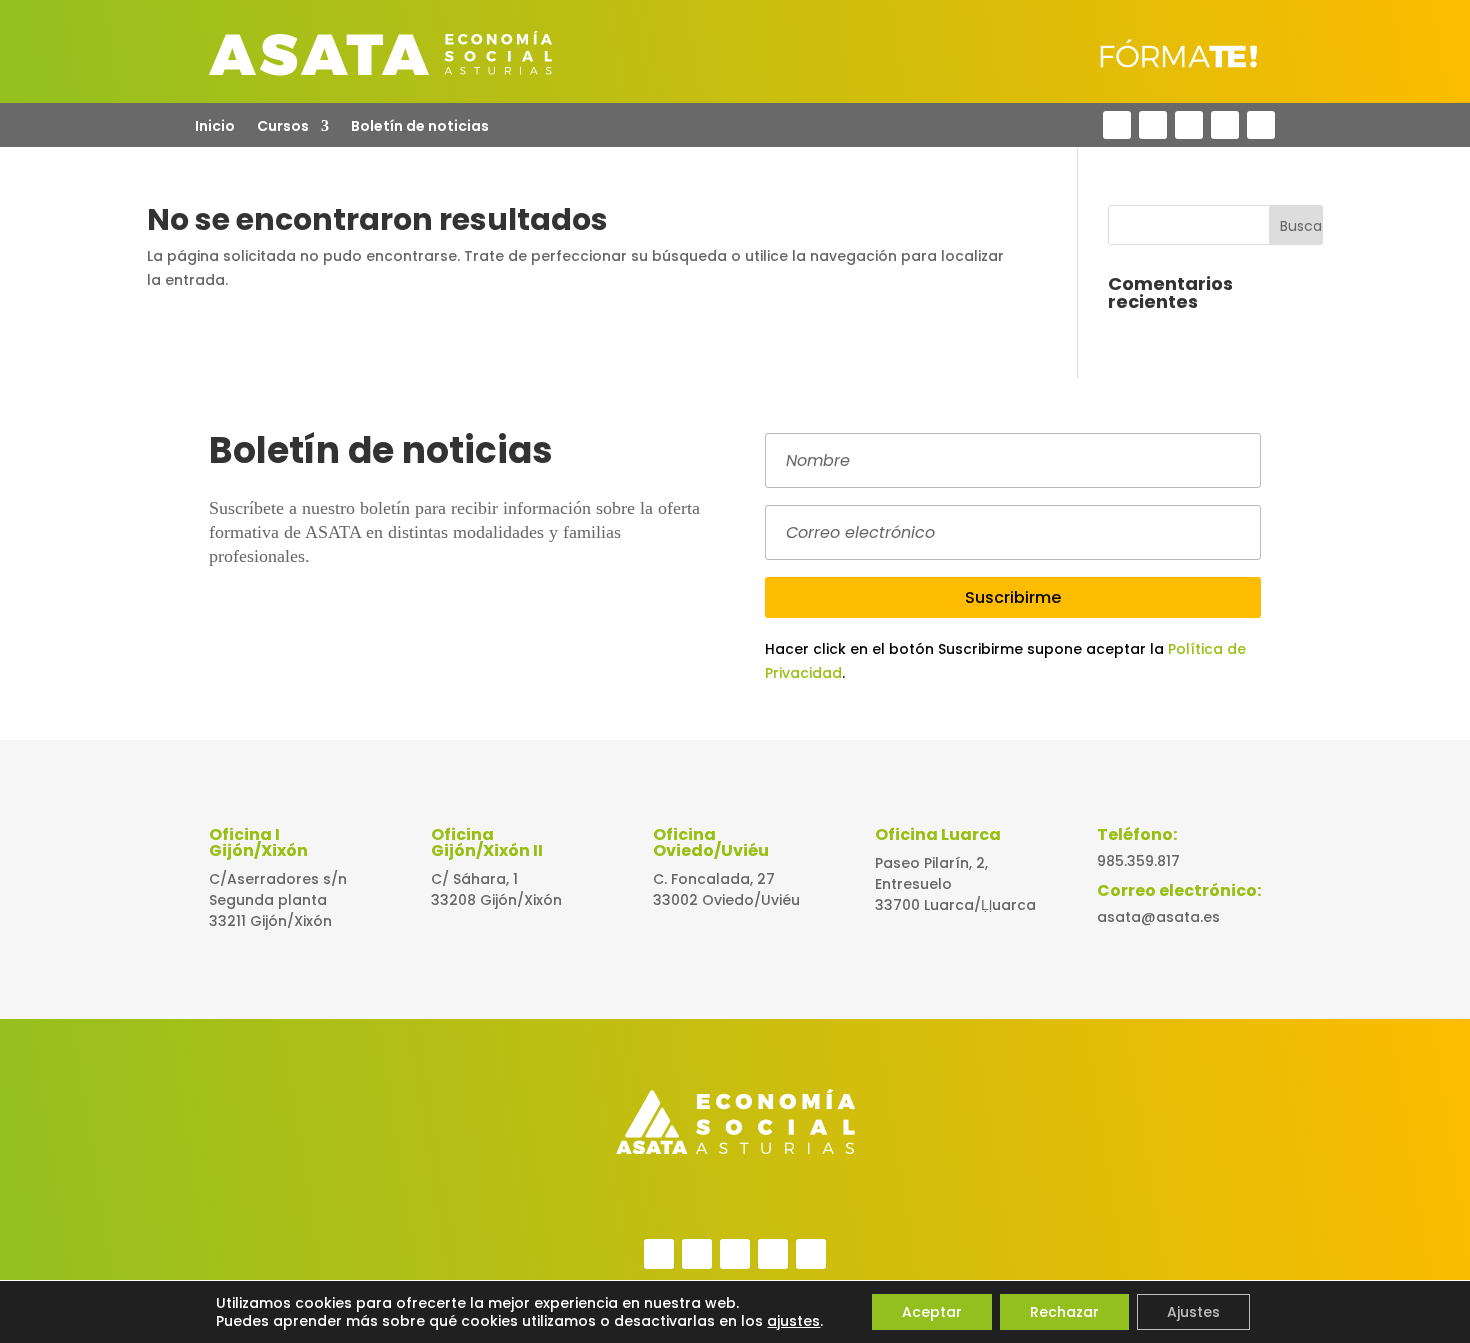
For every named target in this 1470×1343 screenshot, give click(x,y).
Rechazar (1064, 1312)
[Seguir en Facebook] (1117, 125)
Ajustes (1193, 1312)
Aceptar (932, 1312)
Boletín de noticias (420, 127)
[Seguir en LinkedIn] (1189, 125)
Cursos (283, 127)
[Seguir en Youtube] (1261, 125)
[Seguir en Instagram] (1225, 125)
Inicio (215, 127)
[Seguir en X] (1153, 125)
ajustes (793, 1321)
